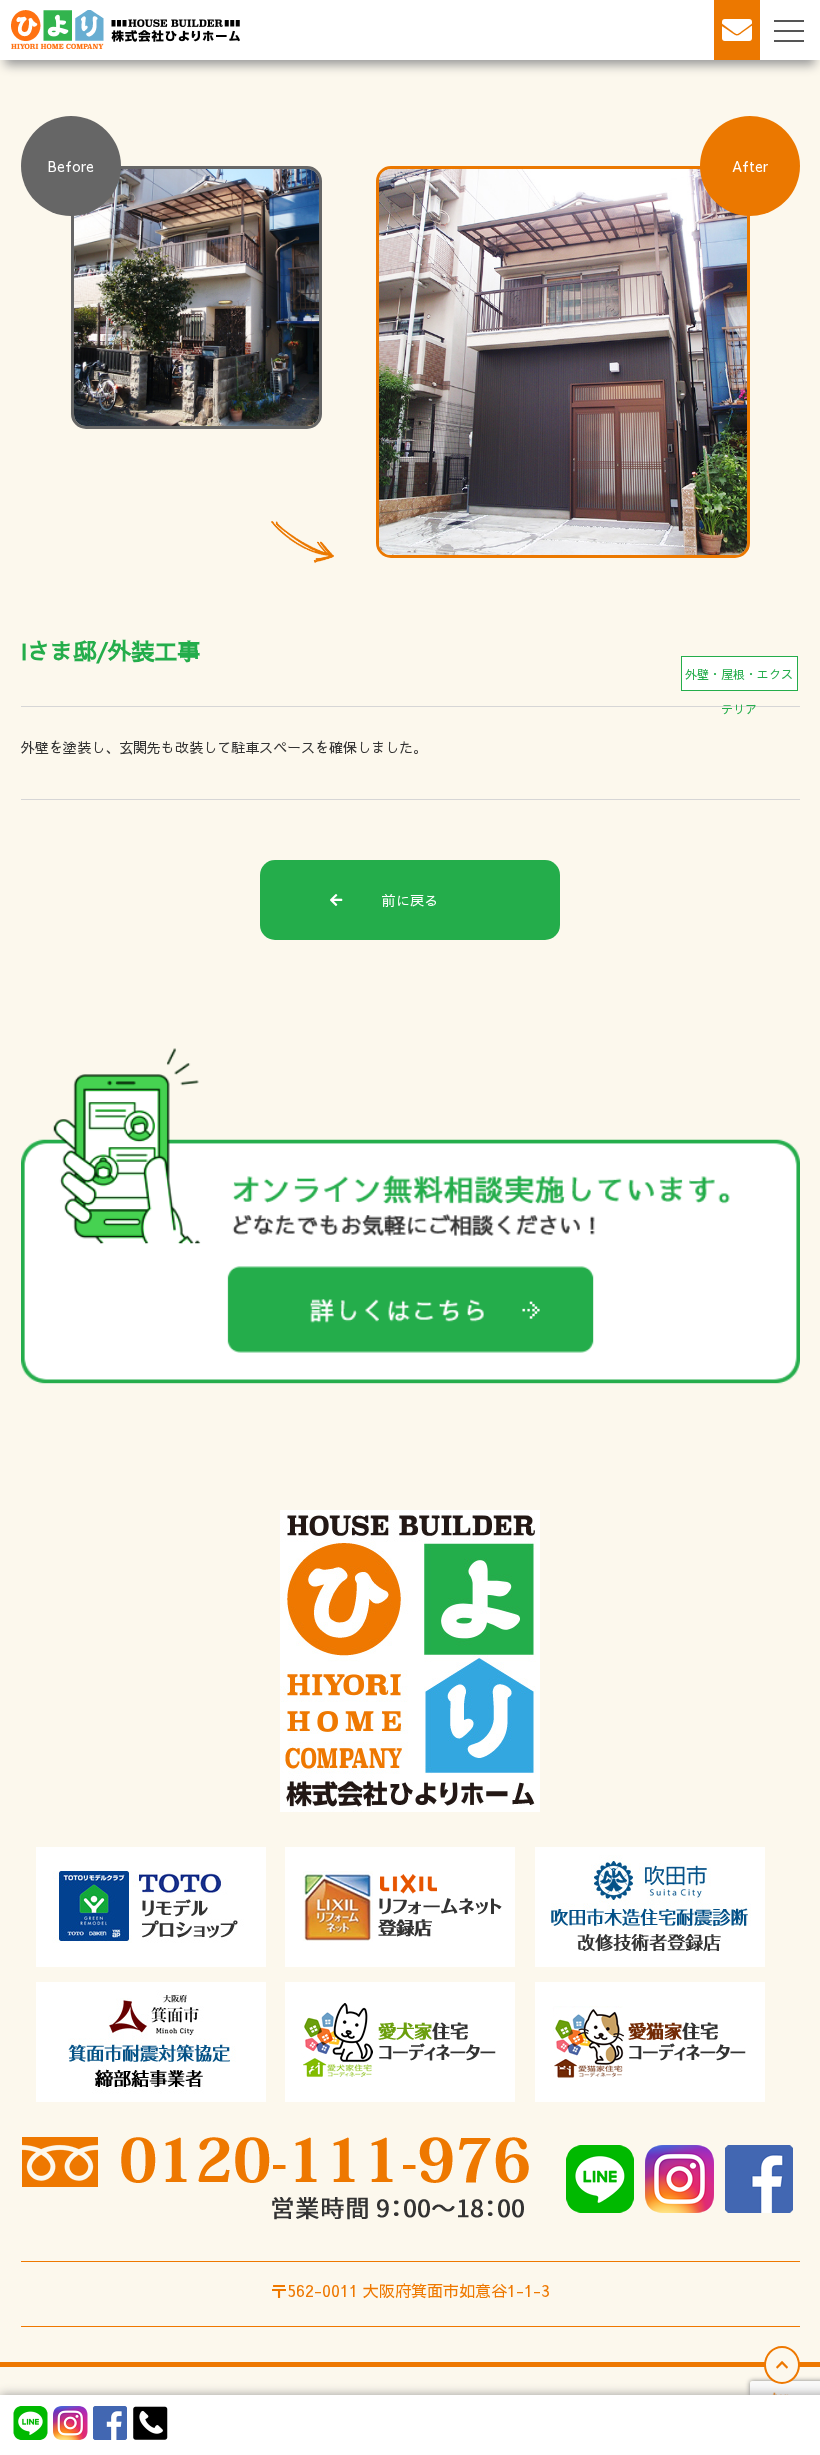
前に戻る (410, 900)
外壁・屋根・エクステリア (739, 678)
